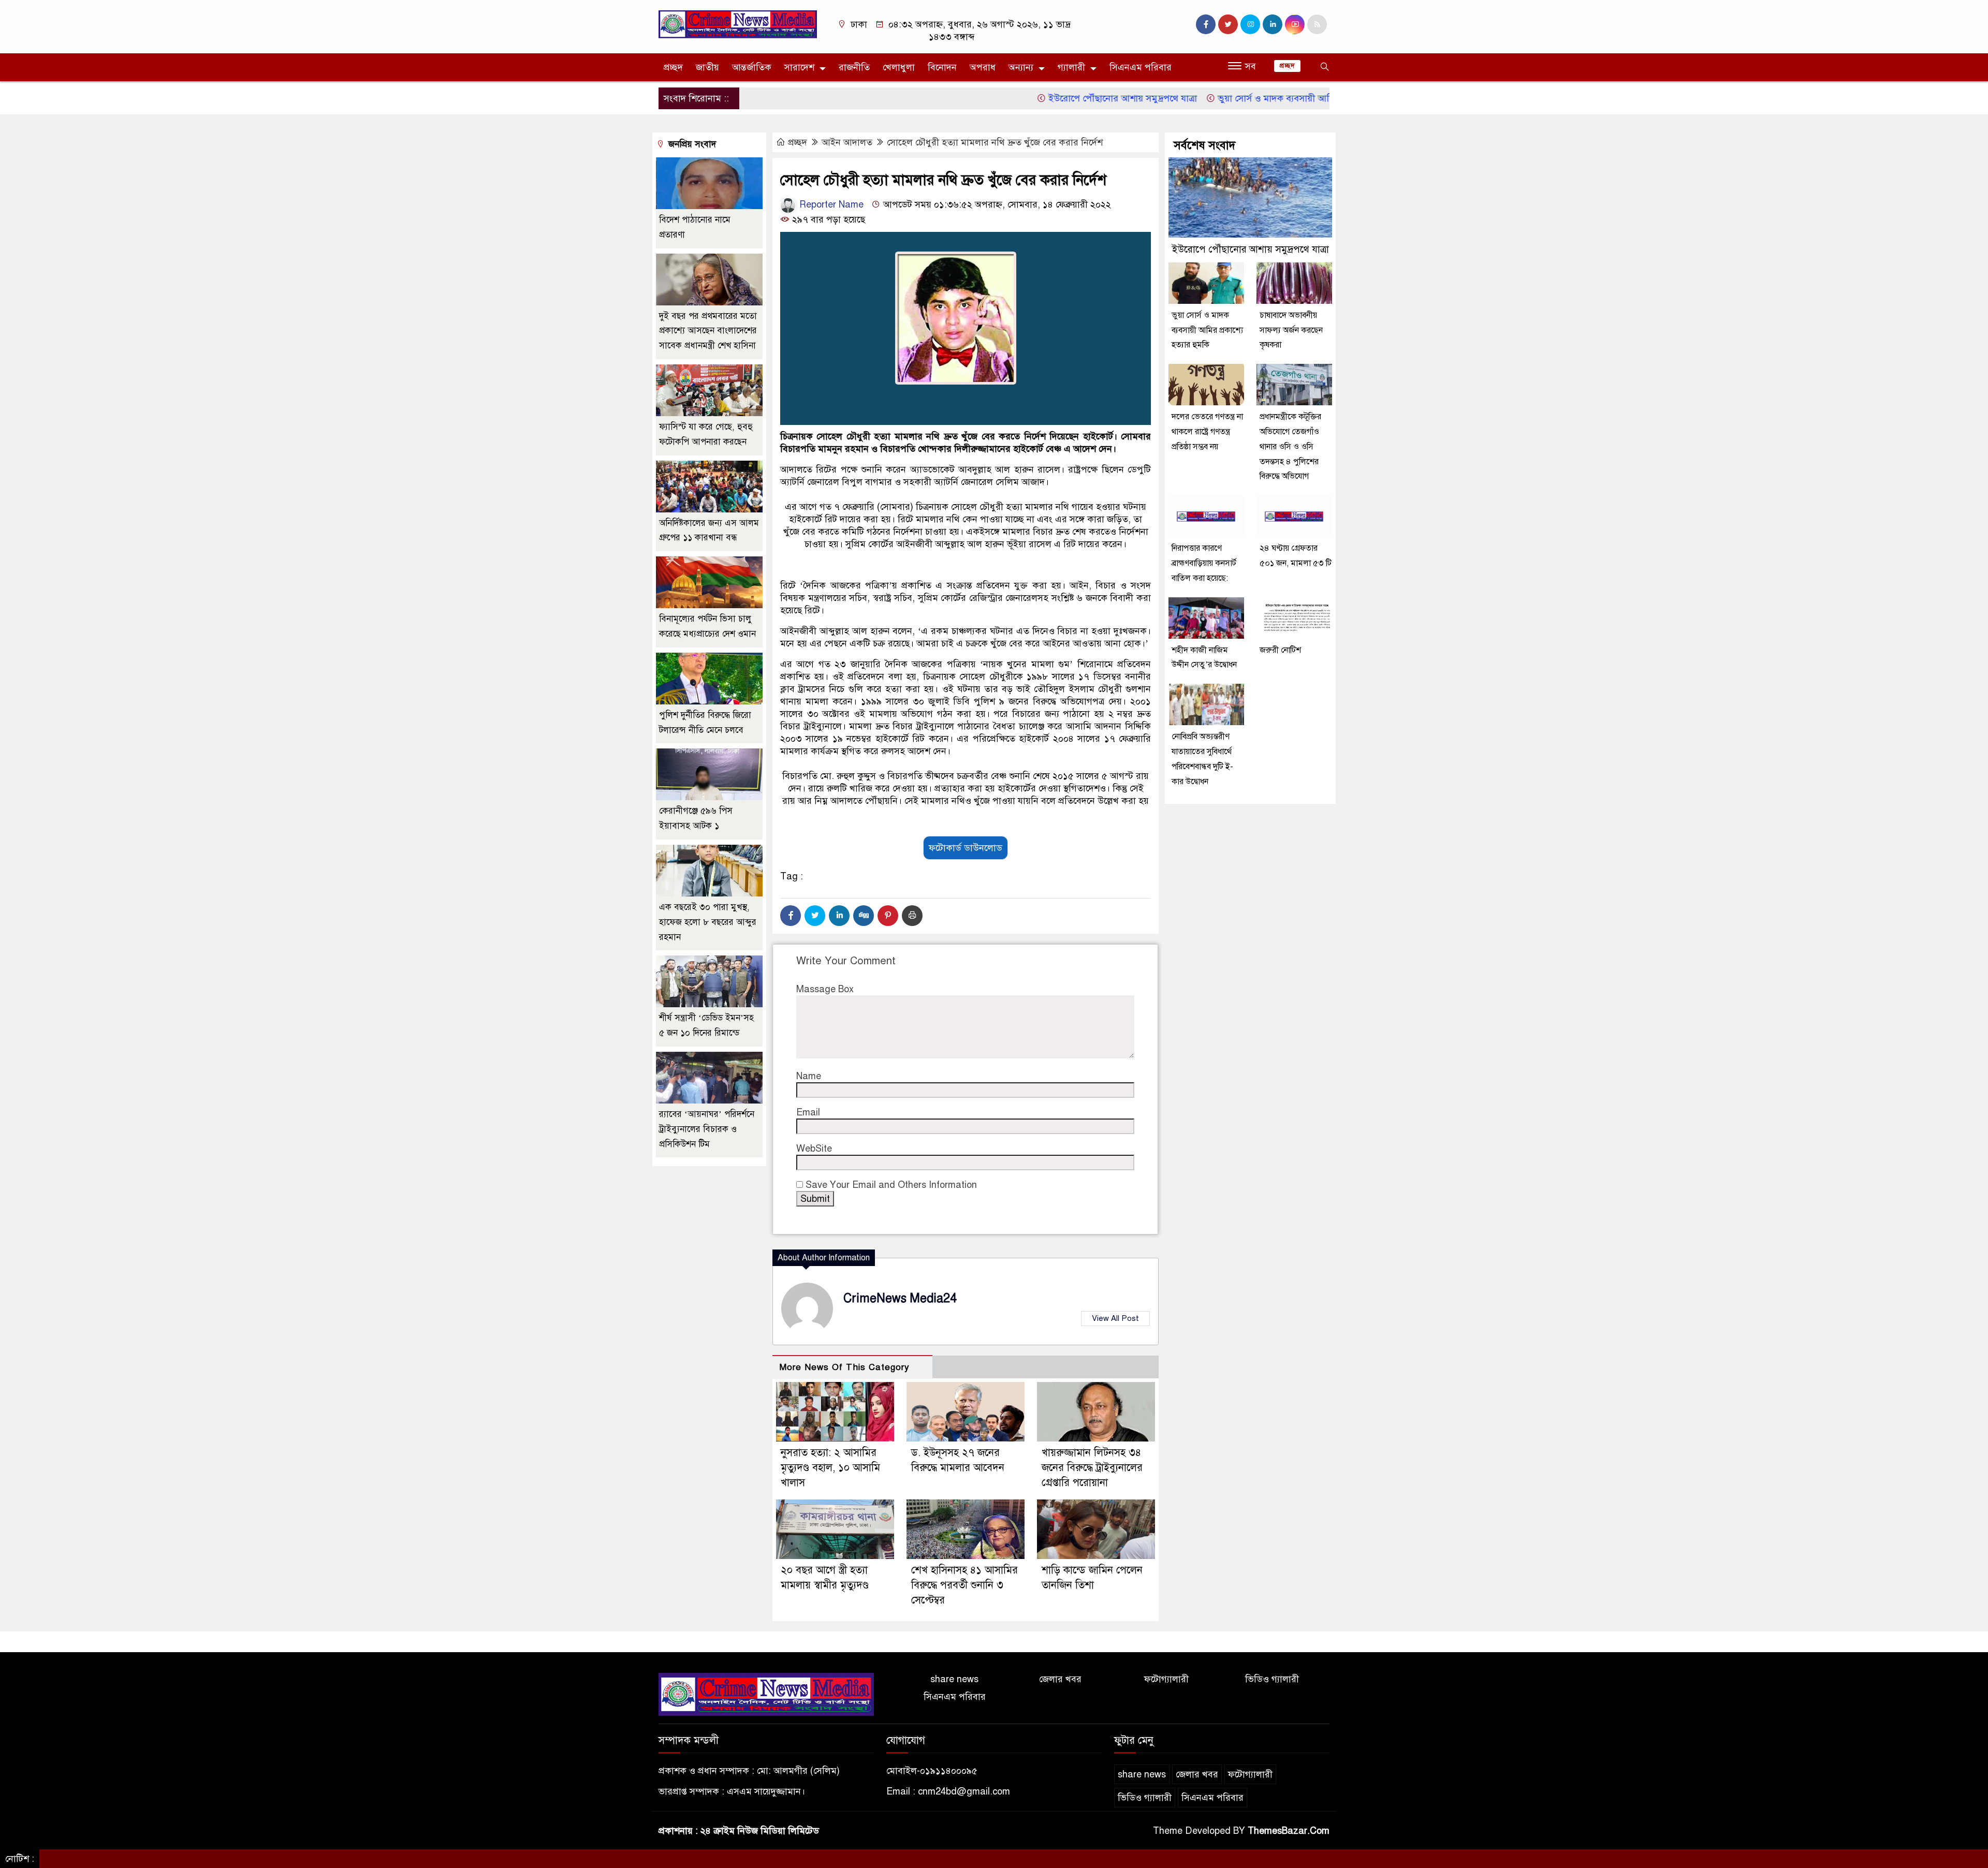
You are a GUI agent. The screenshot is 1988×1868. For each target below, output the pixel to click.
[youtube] (1295, 24)
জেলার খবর (1060, 1679)
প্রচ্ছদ (673, 67)
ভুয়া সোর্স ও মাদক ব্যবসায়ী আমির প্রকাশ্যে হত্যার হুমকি (1241, 98)
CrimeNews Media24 (900, 1298)
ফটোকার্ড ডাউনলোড (966, 848)
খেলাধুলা (899, 67)
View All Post (1115, 1318)
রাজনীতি (854, 67)
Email (808, 1112)
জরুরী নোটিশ (1281, 650)
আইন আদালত (847, 142)
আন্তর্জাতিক (752, 67)
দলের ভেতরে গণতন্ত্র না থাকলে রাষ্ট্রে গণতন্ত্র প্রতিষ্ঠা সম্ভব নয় (1207, 432)
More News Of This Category (844, 1367)
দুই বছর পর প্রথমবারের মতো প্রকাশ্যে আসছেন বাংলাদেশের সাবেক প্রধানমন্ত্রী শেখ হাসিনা (708, 331)
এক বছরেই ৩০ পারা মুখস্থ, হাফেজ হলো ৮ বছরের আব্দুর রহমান (708, 922)
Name (809, 1076)
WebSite (814, 1149)
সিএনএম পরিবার (1141, 67)
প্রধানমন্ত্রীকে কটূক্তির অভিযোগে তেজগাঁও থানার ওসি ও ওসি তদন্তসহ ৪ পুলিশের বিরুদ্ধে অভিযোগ (1290, 446)
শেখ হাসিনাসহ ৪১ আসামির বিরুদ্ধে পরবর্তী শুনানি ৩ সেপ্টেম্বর (964, 1585)
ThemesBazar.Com (1289, 1831)
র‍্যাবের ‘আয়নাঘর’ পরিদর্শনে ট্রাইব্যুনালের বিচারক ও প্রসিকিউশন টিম (707, 1129)
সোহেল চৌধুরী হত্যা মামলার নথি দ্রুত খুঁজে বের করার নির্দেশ (995, 142)
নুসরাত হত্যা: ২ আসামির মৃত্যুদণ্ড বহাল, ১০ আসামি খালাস (830, 1468)
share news (954, 1679)
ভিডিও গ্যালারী (1272, 1679)
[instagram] (1250, 24)
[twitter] (1228, 24)
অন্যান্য (1021, 67)
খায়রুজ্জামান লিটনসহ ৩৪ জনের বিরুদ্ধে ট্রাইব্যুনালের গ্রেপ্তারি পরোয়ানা (1092, 1468)
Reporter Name (830, 204)
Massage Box (825, 989)
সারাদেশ (799, 67)
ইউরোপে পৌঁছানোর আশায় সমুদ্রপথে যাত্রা (1046, 98)
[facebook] (1206, 24)
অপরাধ (983, 67)
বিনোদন (942, 67)
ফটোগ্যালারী (1166, 1679)
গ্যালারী (1071, 67)
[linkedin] (1273, 24)
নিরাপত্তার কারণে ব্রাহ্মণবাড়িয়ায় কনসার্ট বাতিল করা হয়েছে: (1204, 563)
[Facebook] (791, 916)
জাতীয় (707, 67)
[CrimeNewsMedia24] (738, 24)
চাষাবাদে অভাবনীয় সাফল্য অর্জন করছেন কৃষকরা (1291, 330)
